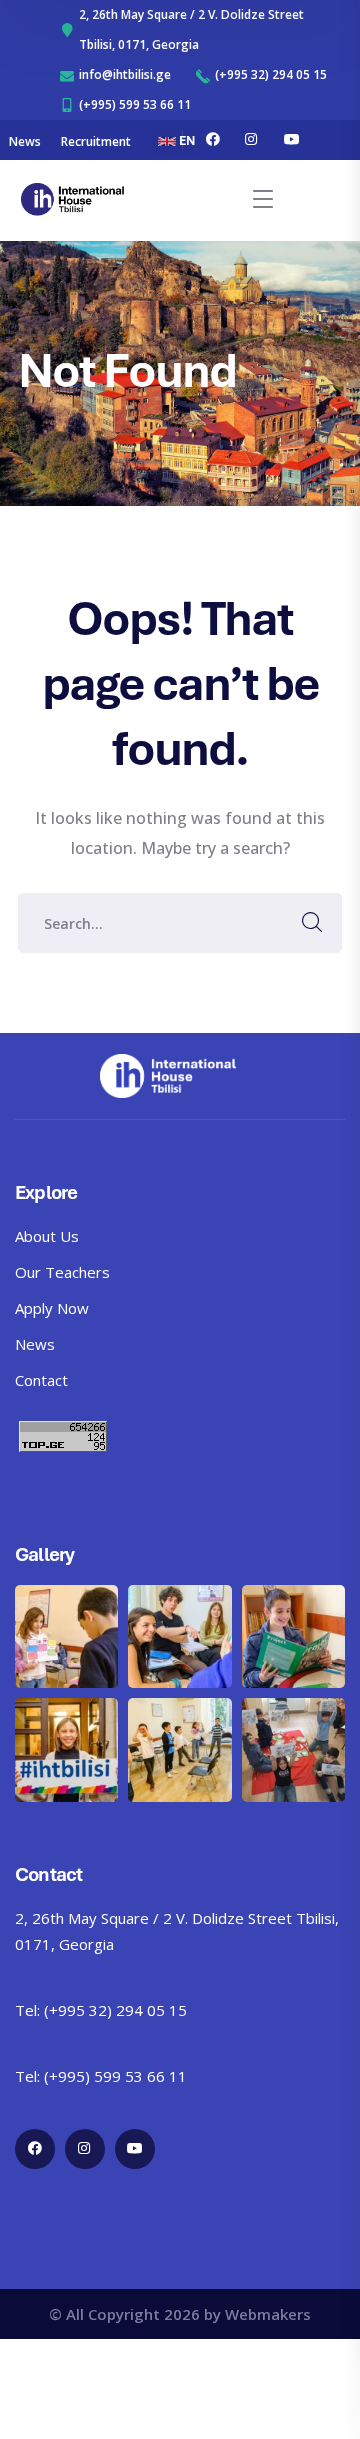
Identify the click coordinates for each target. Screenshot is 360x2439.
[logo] (72, 198)
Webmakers (268, 2314)
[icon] (213, 140)
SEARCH (312, 923)
